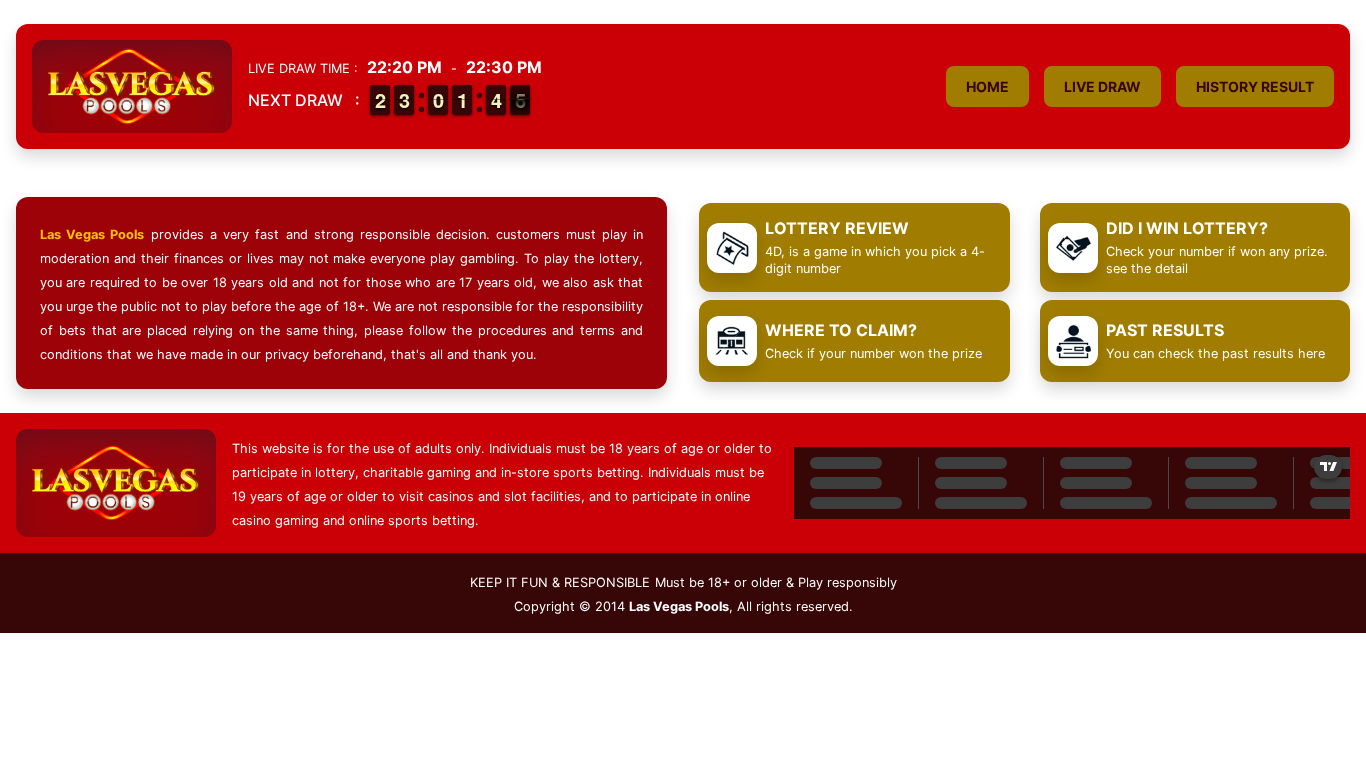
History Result (1255, 86)
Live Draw (1102, 86)
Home (987, 86)
